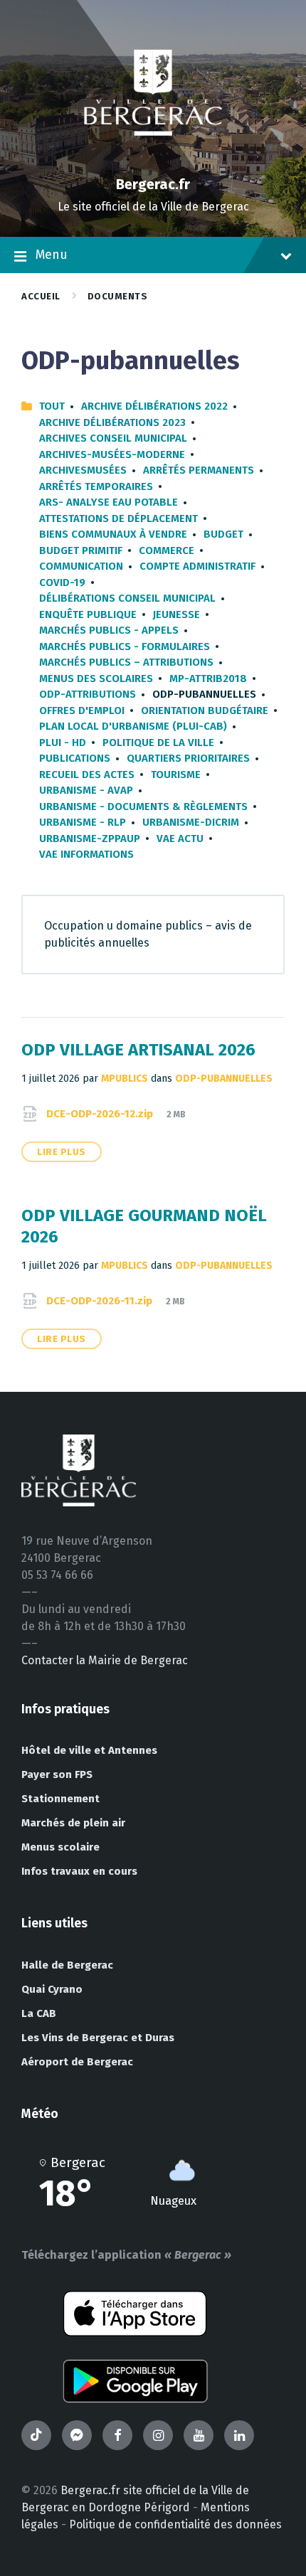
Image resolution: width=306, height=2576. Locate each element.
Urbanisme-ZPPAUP (90, 839)
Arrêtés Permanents (199, 470)
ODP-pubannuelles (224, 1079)
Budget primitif (81, 550)
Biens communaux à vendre (113, 534)
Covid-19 (62, 582)
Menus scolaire (60, 1847)
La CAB (39, 2013)
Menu (52, 255)
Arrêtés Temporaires (96, 486)
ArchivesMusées (83, 470)
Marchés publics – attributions (126, 662)
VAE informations (86, 854)
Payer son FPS (57, 1774)
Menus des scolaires (96, 678)
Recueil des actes (87, 775)
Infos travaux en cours (79, 1871)
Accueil (41, 296)
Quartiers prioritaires (188, 758)
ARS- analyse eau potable (109, 502)
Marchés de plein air (73, 1823)
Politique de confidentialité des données (175, 2524)
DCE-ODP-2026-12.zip (101, 1114)
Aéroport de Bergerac (77, 2062)
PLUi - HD (63, 743)
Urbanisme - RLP (83, 822)
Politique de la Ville (158, 743)
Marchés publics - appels (109, 630)
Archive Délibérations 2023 (112, 422)
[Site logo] (153, 160)
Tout (52, 406)
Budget (223, 534)
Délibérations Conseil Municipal (127, 598)
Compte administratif (197, 566)
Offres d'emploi (82, 710)
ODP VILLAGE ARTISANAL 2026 (138, 1050)
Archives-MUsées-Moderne (112, 454)
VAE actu (180, 839)
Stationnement (60, 1799)
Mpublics (125, 1079)
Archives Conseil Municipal (113, 438)
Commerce (167, 550)
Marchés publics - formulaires (125, 646)
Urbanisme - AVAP (86, 790)
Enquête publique (88, 614)
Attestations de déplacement (118, 518)
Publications (75, 758)
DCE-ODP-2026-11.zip (101, 1301)
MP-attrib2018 (208, 678)
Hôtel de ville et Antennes (89, 1750)
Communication (81, 566)
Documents (118, 296)
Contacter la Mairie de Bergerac (105, 1660)
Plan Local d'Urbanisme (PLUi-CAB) (133, 726)
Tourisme (176, 775)
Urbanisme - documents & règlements (143, 807)
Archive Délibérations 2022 (154, 406)
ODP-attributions (88, 694)
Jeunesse (176, 614)
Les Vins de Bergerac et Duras (98, 2038)
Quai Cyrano (52, 1989)
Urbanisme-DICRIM (191, 822)
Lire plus (62, 1152)
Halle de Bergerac (67, 1965)
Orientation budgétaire (205, 710)
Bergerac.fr (153, 184)
